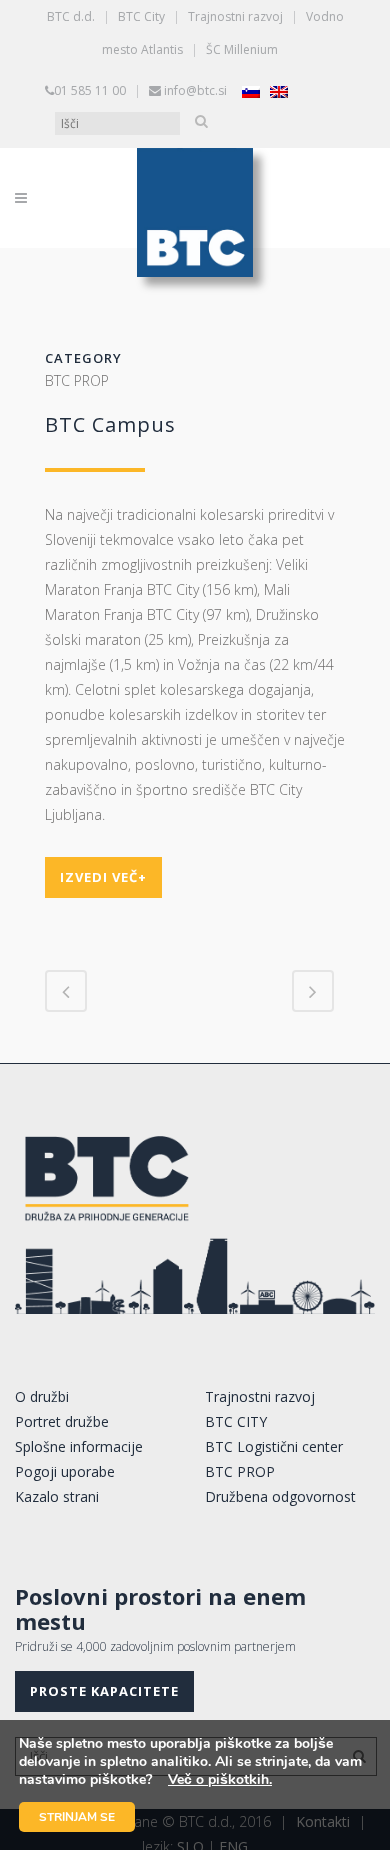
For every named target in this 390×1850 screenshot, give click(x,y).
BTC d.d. (71, 16)
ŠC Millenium (242, 49)
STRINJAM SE (77, 1817)
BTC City (141, 16)
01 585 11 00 (90, 90)
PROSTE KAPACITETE (104, 1691)
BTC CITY (236, 1421)
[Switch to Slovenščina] (251, 91)
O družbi (42, 1396)
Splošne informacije (79, 1446)
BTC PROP (240, 1471)
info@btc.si (195, 90)
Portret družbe (62, 1421)
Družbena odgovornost (280, 1496)
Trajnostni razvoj (235, 16)
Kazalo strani (57, 1496)
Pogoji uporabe (65, 1471)
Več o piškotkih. (220, 1779)
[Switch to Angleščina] (279, 91)
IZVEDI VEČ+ (103, 877)
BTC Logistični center (274, 1446)
